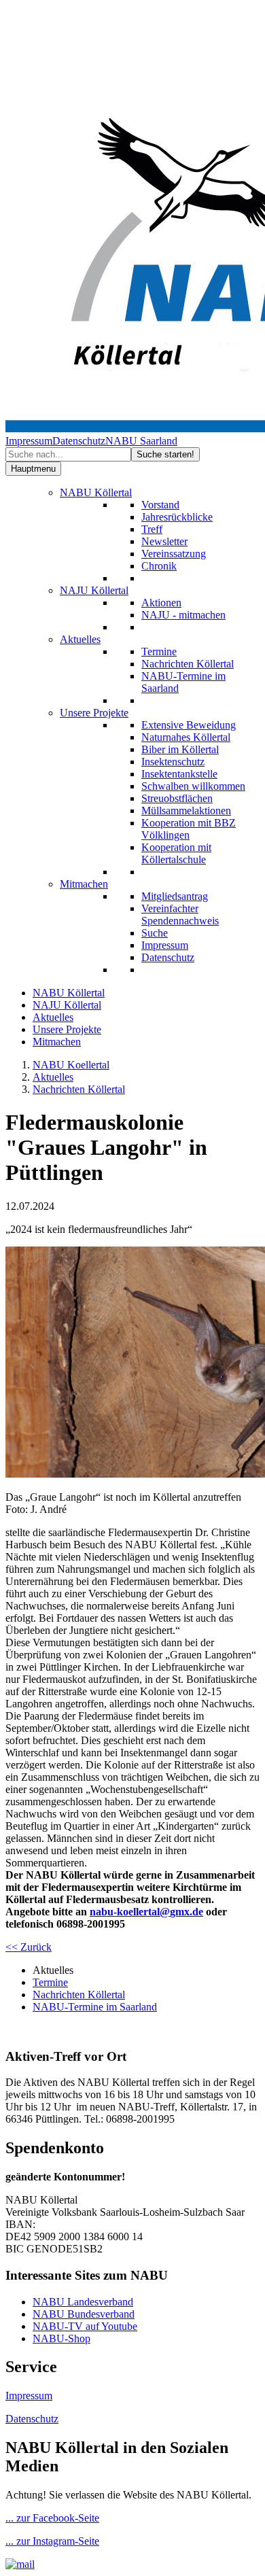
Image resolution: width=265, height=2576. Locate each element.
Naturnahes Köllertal (186, 737)
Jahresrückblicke (177, 517)
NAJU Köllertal (94, 590)
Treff (152, 529)
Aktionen (161, 603)
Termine (159, 651)
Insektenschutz (173, 762)
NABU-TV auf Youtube (85, 2326)
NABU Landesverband (83, 2302)
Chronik (159, 566)
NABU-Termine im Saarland (95, 2007)
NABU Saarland (141, 441)
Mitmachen (84, 884)
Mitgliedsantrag (175, 896)
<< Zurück (29, 1947)
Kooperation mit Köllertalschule (176, 853)
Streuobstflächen (177, 798)
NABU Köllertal (96, 492)
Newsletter (164, 541)
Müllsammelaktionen (186, 811)
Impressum (29, 441)
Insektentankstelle (179, 774)
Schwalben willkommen (193, 786)
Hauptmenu (33, 469)
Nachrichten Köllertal (188, 664)
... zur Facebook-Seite (52, 2518)
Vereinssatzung (174, 554)
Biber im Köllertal (180, 749)
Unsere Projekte (94, 713)
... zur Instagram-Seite (52, 2541)
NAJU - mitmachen (183, 615)
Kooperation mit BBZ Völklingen (189, 829)
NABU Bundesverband (84, 2314)
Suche (155, 933)
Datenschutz (79, 441)
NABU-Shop (61, 2338)
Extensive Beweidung (189, 725)
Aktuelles (80, 639)
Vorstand (160, 505)
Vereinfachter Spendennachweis (180, 915)
